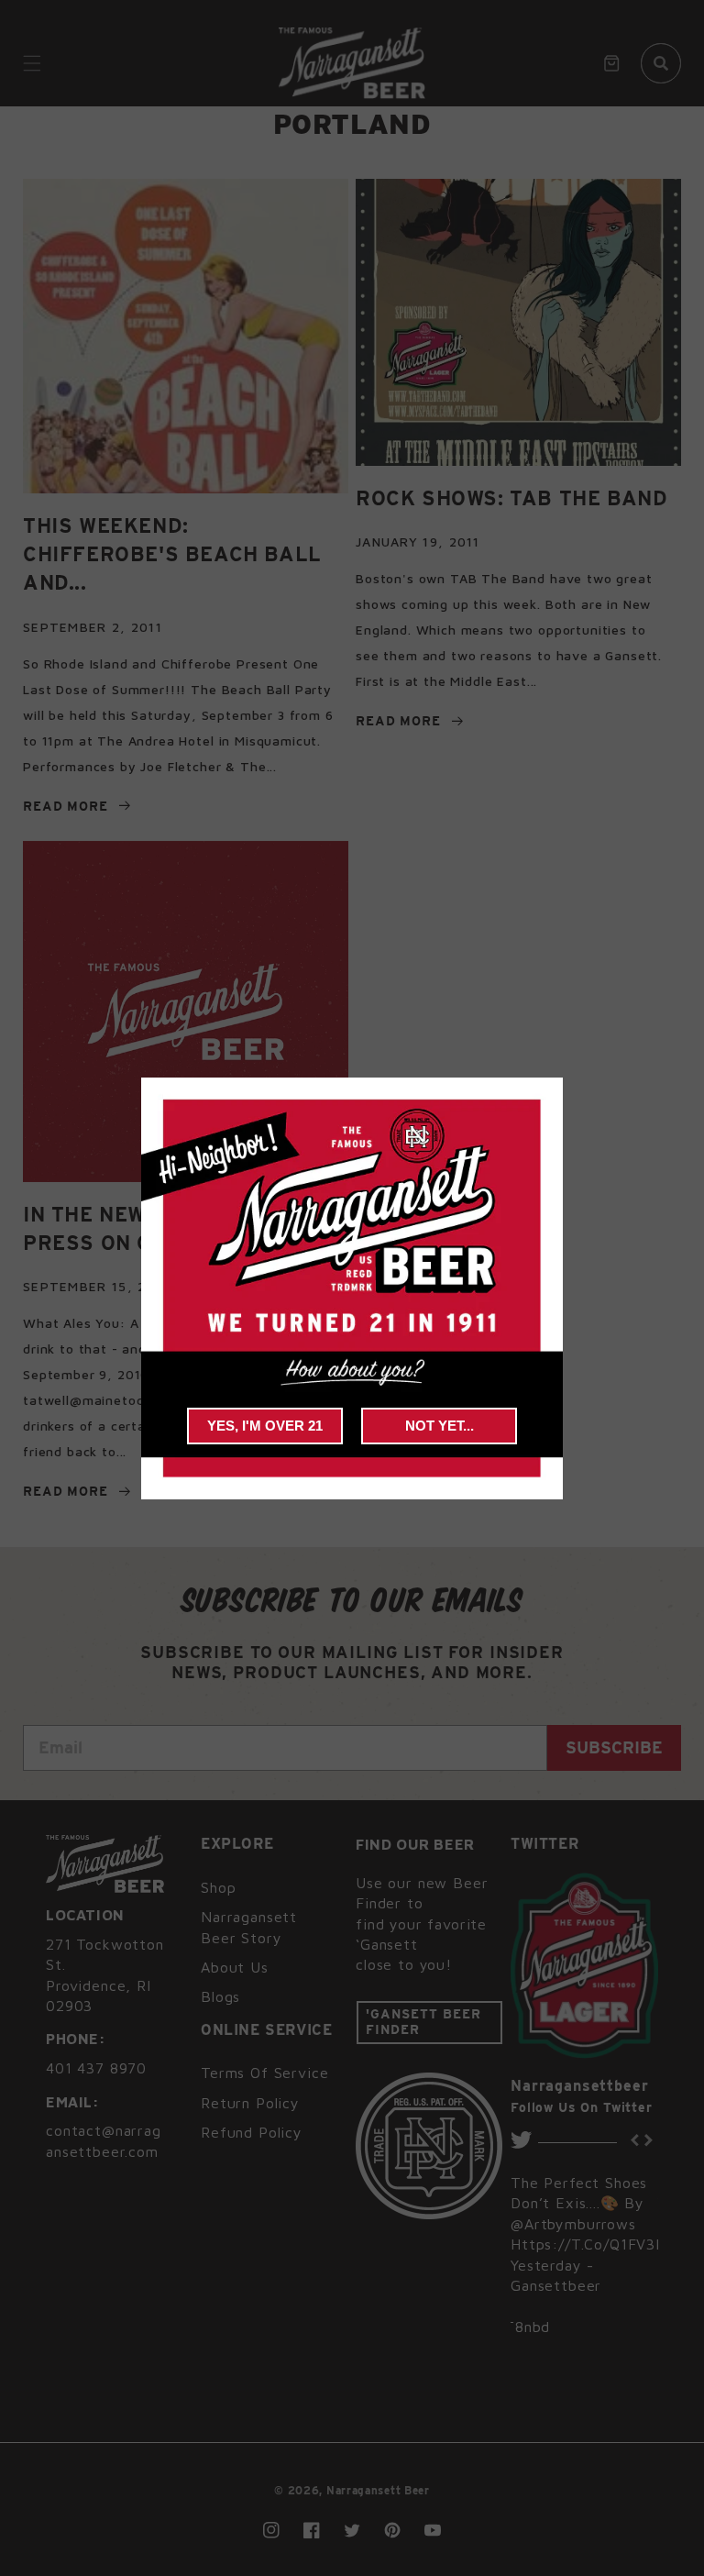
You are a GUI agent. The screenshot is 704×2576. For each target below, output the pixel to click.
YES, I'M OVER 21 (265, 1426)
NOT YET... (440, 1426)
